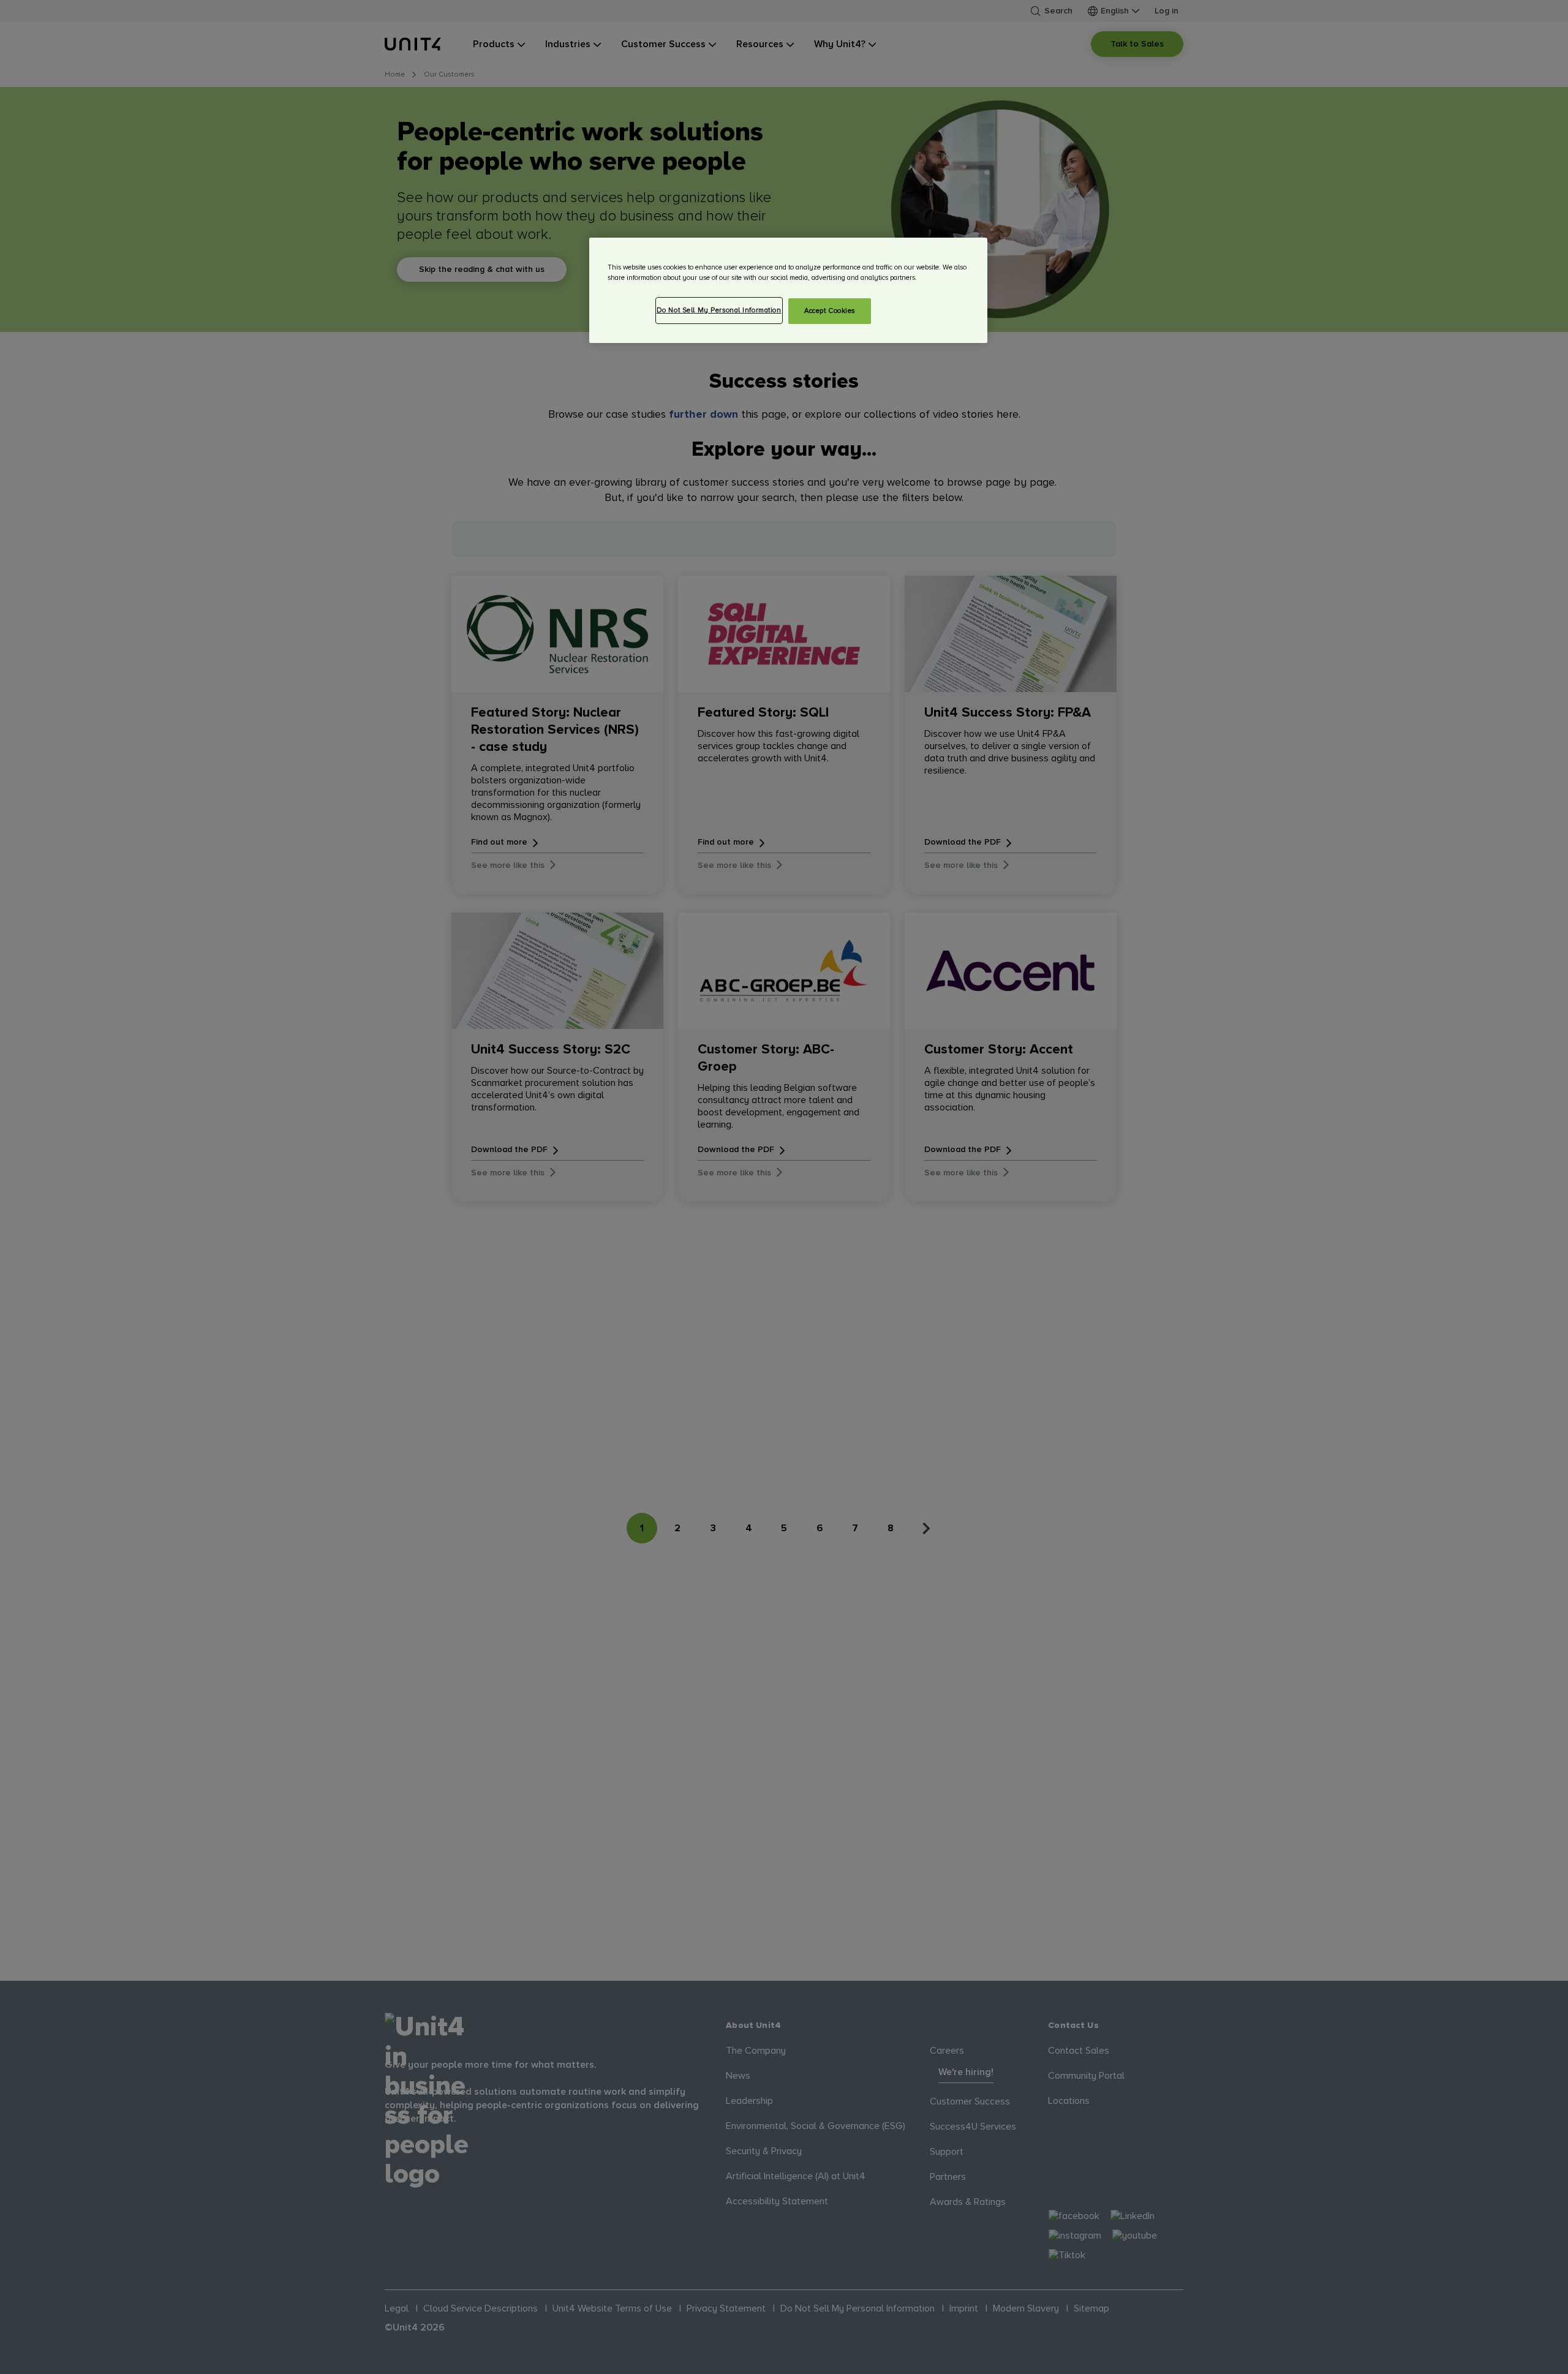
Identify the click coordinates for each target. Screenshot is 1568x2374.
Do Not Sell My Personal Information (719, 310)
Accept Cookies (830, 311)
